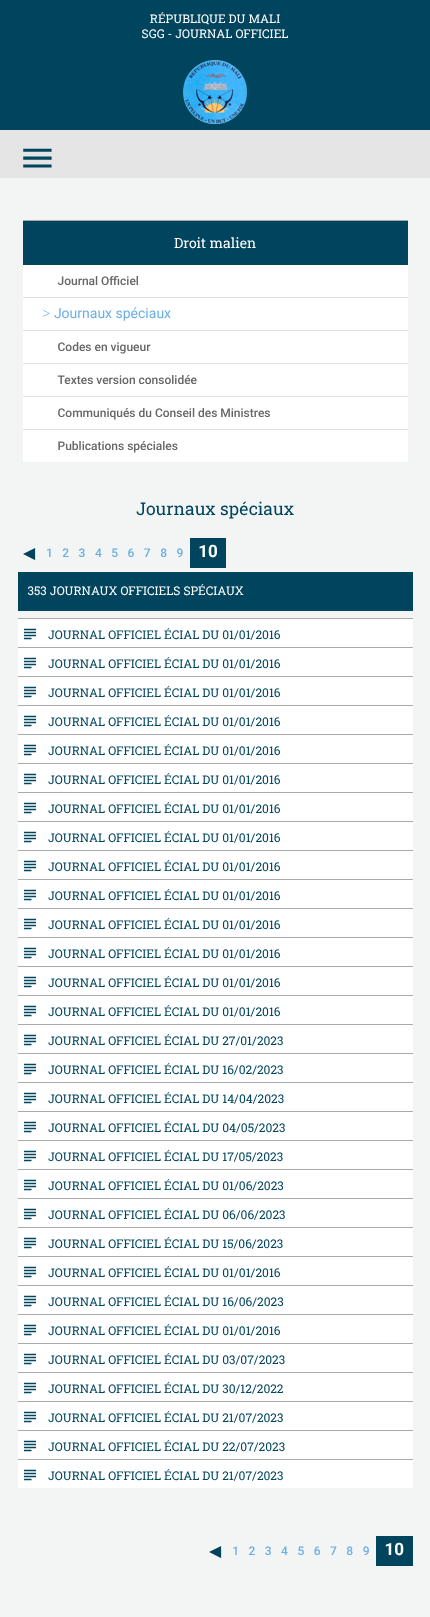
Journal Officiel (98, 281)
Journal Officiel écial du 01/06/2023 (161, 1185)
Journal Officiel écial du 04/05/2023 (162, 1127)
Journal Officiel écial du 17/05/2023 (161, 1156)
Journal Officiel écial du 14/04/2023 (161, 1098)
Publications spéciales (118, 446)
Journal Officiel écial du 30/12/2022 (161, 1388)
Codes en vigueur (104, 347)
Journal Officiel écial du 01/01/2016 (160, 634)
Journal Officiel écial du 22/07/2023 (162, 1446)
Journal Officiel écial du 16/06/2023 (161, 1301)
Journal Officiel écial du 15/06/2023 (161, 1243)
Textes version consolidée (128, 380)
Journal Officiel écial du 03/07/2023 (162, 1359)
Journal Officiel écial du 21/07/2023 (161, 1417)
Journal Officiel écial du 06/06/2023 (162, 1214)
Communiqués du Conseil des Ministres (164, 413)
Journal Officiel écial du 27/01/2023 (161, 1040)
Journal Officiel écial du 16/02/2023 (161, 1069)
